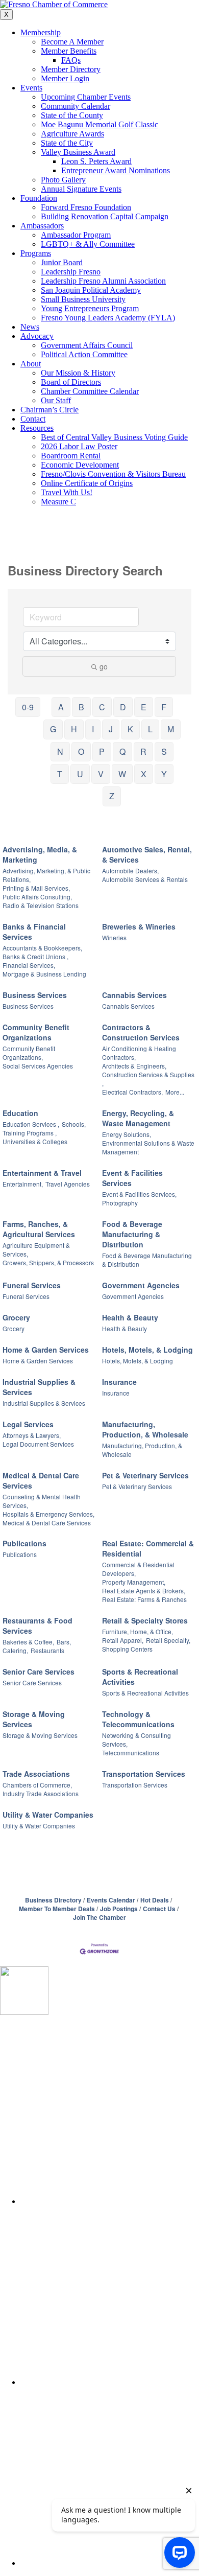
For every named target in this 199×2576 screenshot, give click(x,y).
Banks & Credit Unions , (35, 956)
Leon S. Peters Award (96, 161)
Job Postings (119, 1909)
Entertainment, (23, 1184)
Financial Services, (29, 965)
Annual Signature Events (81, 189)
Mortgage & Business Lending (44, 974)
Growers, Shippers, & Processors (48, 1262)
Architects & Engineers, (134, 1066)
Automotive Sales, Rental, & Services (147, 854)
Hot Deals (155, 1900)
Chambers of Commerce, (37, 1785)
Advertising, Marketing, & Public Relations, (46, 875)
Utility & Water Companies (48, 1815)
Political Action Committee (84, 354)
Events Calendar (111, 1900)
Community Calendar (76, 106)
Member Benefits (69, 51)
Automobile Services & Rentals (145, 879)
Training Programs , (30, 1133)
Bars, (64, 1642)
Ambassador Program (76, 235)
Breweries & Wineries (139, 926)
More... (175, 1092)
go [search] (104, 666)
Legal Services (28, 1424)
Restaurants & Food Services (38, 1626)
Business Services (35, 995)
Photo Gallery (63, 180)
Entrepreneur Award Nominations (116, 170)
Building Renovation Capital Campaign (105, 216)
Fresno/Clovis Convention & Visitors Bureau (113, 474)
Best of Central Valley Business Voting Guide (114, 437)
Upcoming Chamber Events (86, 97)
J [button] (111, 729)
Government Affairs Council (87, 345)
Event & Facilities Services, (139, 1194)
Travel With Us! (67, 492)
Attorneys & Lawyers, (32, 1435)
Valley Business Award (78, 152)
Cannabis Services (134, 995)
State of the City (67, 143)
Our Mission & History (78, 373)
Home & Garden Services (46, 1350)
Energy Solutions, (127, 1134)
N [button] (60, 751)
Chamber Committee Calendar (90, 391)
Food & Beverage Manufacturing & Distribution (132, 1234)
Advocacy (37, 336)
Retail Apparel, (123, 1640)
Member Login (65, 78)
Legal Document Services (38, 1444)
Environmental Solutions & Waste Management (148, 1147)
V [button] (101, 774)
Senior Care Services (39, 1672)
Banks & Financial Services (34, 932)
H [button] (74, 729)
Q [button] (122, 751)
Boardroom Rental (71, 456)
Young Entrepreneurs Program (90, 308)
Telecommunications (131, 1753)
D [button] (123, 707)
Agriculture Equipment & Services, (36, 1249)
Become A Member (72, 42)
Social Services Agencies (38, 1066)
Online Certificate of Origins (87, 483)
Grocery (16, 1317)
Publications (24, 1543)
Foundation (39, 198)
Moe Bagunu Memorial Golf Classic (99, 124)
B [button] (81, 707)
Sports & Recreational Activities (140, 1677)
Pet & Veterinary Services (145, 1475)
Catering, (15, 1650)
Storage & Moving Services (34, 1719)
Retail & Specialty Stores (145, 1620)
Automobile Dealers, (130, 871)
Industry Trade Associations (41, 1793)
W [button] (122, 774)
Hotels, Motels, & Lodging (147, 1350)
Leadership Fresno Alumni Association (103, 281)
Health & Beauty (130, 1317)
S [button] (164, 751)
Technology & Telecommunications (138, 1719)
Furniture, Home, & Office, (138, 1631)
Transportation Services (144, 1774)
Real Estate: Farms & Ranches (144, 1599)
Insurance (119, 1382)
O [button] (81, 751)
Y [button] (164, 774)
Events (31, 88)
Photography (120, 1203)
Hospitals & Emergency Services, (48, 1514)
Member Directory (71, 69)
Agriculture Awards (72, 134)
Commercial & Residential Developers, (138, 1569)
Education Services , (31, 1124)
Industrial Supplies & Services (39, 1387)
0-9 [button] (28, 707)
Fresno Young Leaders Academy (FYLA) (108, 318)
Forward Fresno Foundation (86, 207)
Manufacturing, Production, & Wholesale (145, 1429)
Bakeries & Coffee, (28, 1642)
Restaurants (47, 1650)
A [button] (61, 707)
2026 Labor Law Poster (79, 446)
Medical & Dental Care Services (41, 1480)
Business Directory (53, 1900)
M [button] (171, 729)
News (30, 327)
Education (20, 1113)
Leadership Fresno (71, 272)
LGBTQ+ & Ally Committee (88, 244)
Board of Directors (71, 382)
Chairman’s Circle (49, 410)
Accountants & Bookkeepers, (42, 948)
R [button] (143, 751)
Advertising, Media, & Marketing (40, 854)
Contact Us (159, 1909)
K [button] (130, 729)
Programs (36, 253)
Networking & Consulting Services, (136, 1739)
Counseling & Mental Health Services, (42, 1501)
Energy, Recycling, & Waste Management (138, 1118)
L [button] (150, 729)
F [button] (164, 707)
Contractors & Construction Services (141, 1032)
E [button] (144, 707)
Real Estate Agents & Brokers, (144, 1591)
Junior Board (62, 262)
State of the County (72, 115)
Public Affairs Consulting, (37, 897)
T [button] (60, 774)
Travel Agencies (68, 1184)
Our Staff (56, 400)
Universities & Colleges (35, 1141)
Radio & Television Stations (41, 905)
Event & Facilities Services (132, 1178)
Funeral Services (32, 1285)
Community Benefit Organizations (36, 1032)
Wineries (114, 937)
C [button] (102, 707)
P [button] (102, 751)
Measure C (58, 502)
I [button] (93, 729)
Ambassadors (42, 226)
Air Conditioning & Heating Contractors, (139, 1053)
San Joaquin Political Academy (91, 290)
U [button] (80, 774)
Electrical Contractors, (132, 1092)
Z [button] (112, 796)
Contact (33, 419)
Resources (37, 428)
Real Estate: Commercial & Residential (148, 1548)
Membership (41, 32)
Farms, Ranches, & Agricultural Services (39, 1229)
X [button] (144, 774)
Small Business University (83, 299)
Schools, (74, 1124)
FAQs (71, 60)
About (31, 364)
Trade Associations (36, 1774)
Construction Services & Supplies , (148, 1079)
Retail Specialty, (168, 1640)
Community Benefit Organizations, (29, 1053)
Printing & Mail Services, (36, 888)
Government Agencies (141, 1285)
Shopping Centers (127, 1649)
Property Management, (134, 1582)
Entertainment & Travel (42, 1173)
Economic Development (80, 465)
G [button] (53, 729)
